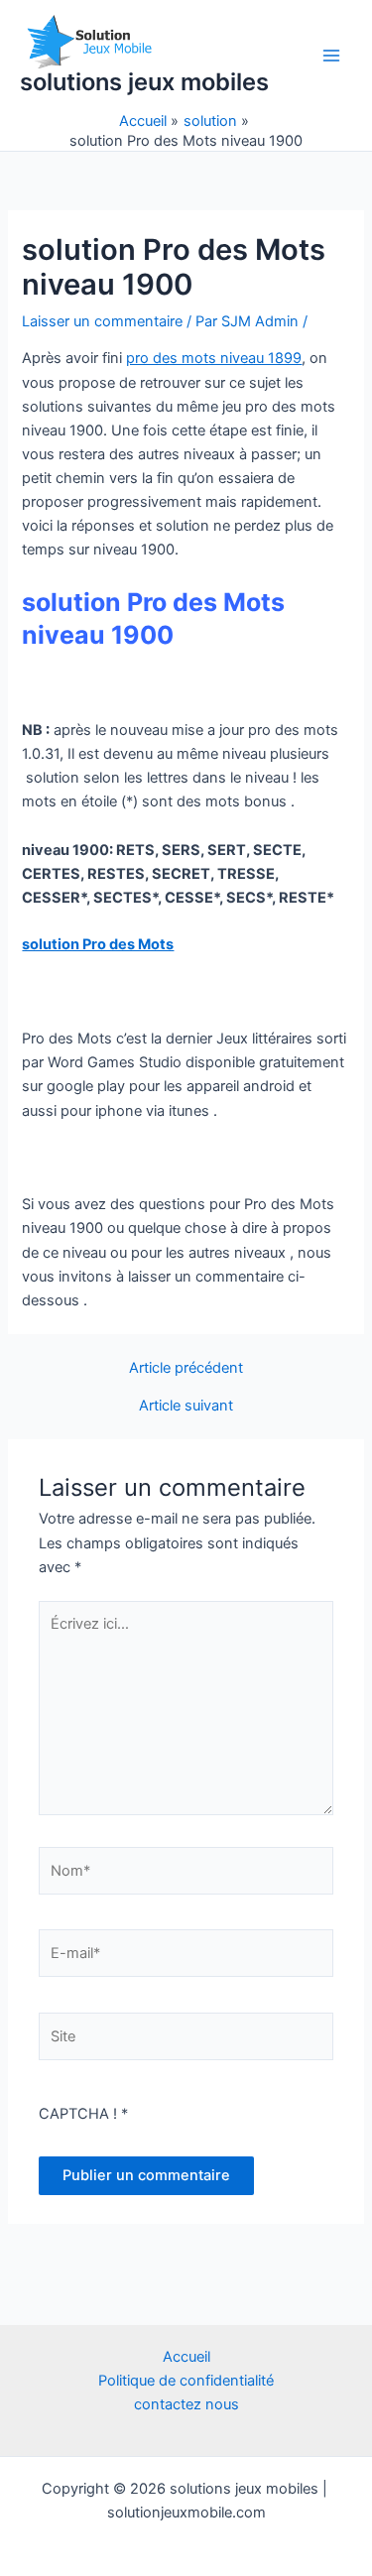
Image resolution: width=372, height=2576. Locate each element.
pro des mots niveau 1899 (214, 358)
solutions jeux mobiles (144, 82)
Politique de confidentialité (186, 2381)
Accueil (186, 2357)
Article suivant (186, 1406)
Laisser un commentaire (102, 321)
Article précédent (186, 1368)
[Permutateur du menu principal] (331, 56)
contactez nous (186, 2404)
